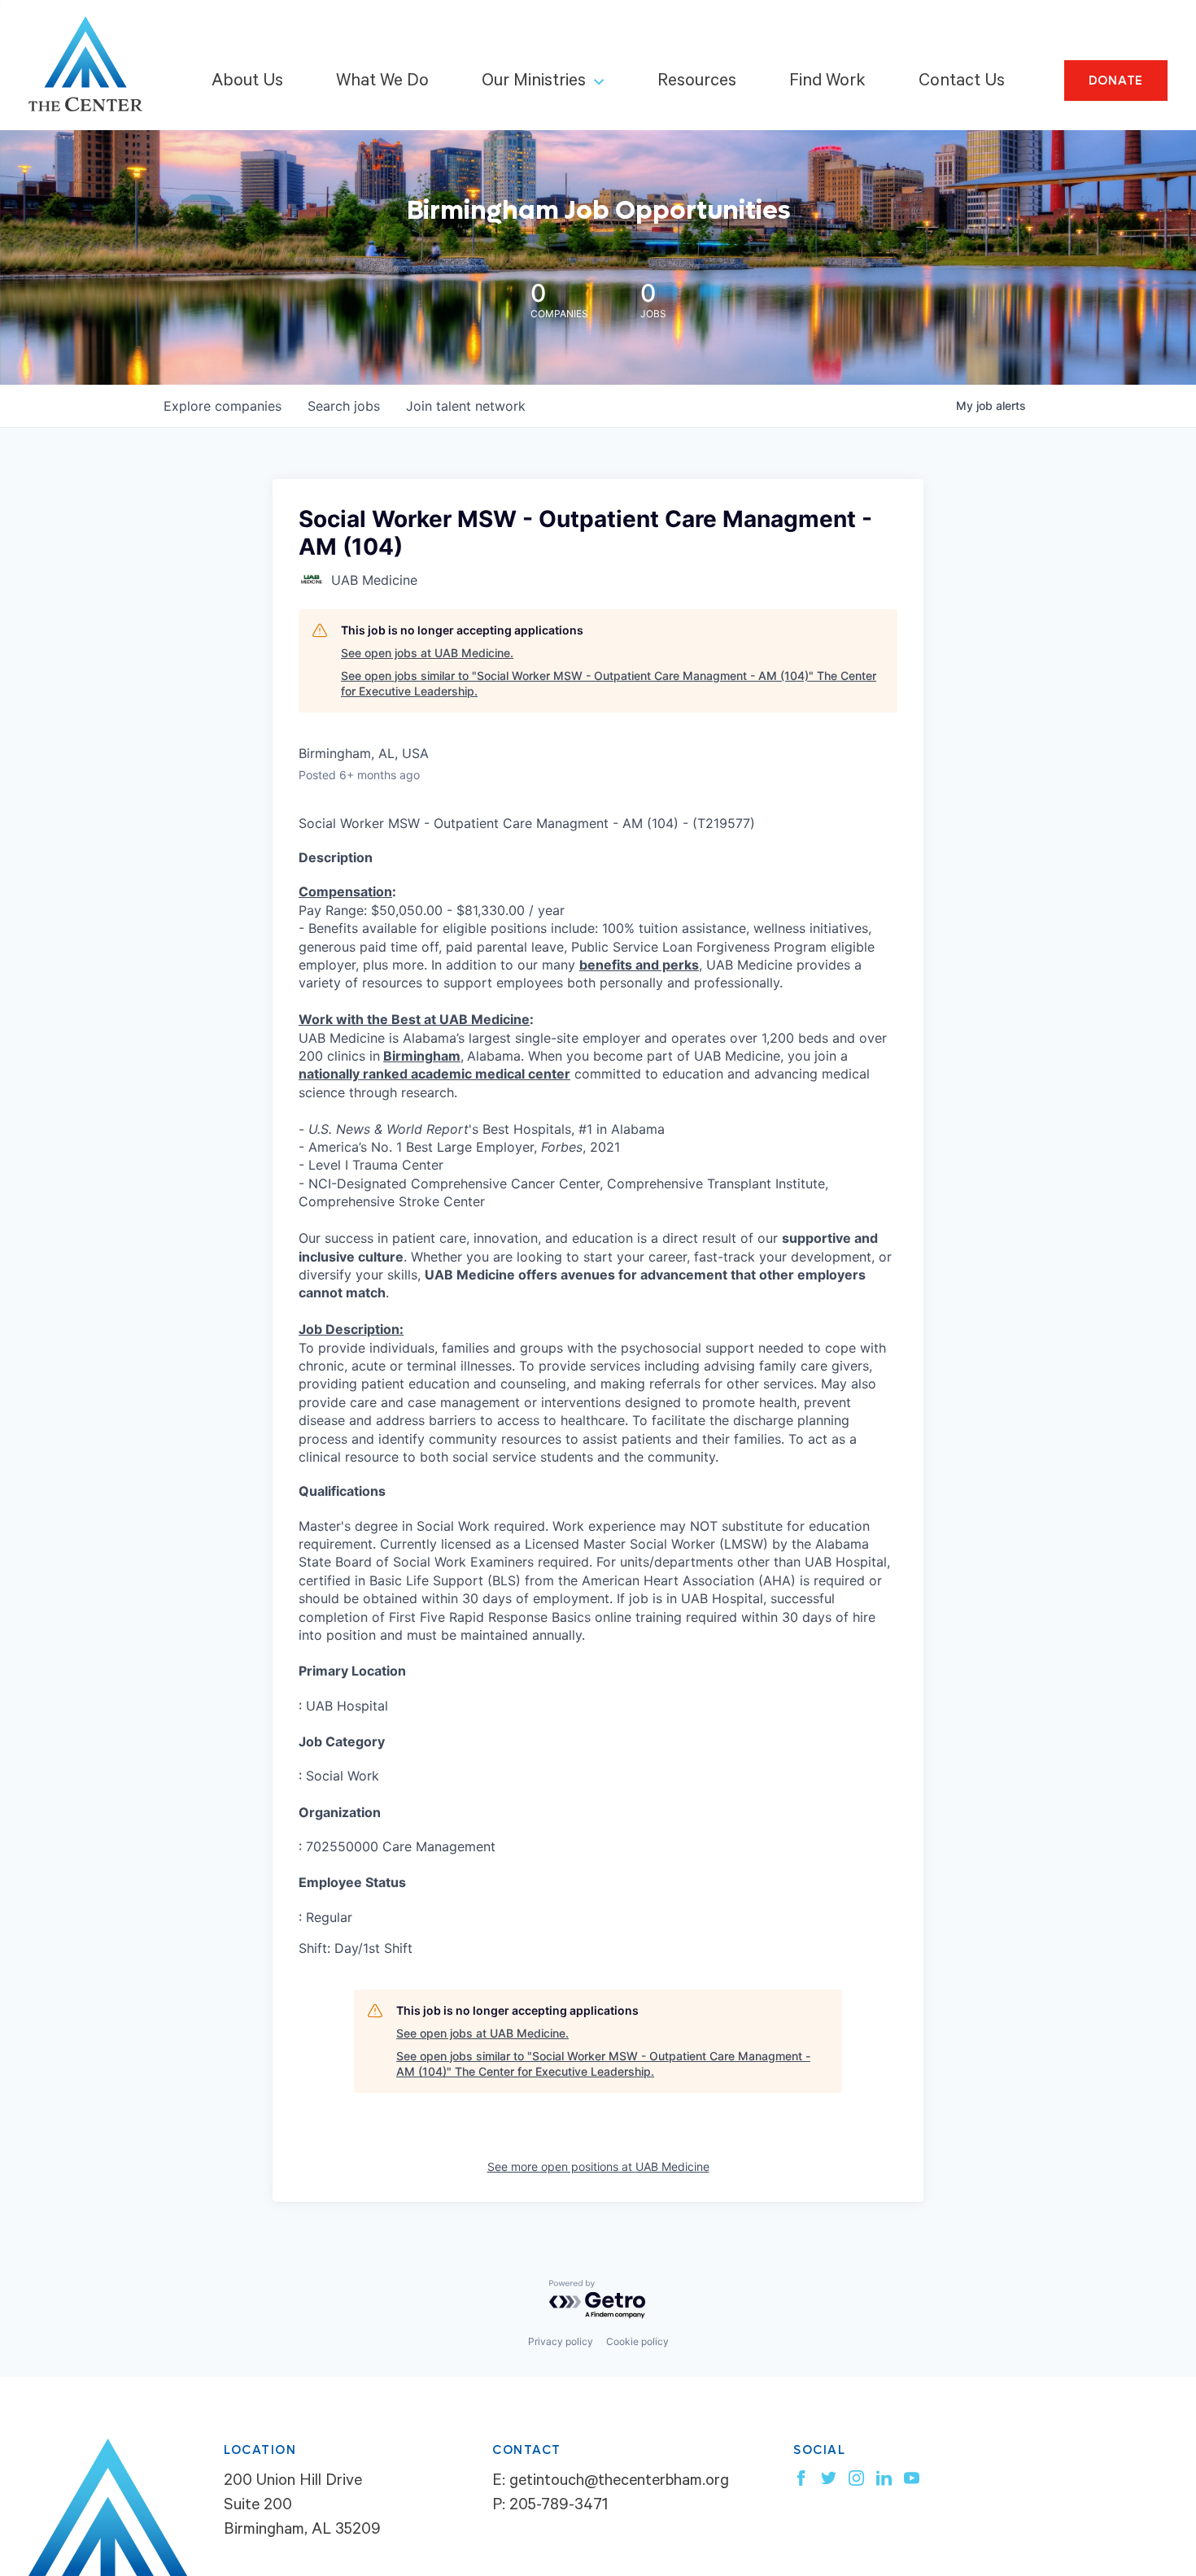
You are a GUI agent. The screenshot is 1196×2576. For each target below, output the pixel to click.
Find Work (827, 82)
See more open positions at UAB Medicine (598, 2166)
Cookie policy (637, 2341)
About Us (247, 82)
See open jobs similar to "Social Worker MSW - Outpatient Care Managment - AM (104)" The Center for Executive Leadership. (609, 684)
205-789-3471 (559, 2507)
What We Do (382, 82)
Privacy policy (561, 2341)
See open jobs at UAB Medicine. (427, 653)
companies (223, 406)
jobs (344, 406)
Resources (697, 82)
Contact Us (962, 82)
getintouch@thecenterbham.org (619, 2482)
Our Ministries (534, 82)
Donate (1116, 81)
